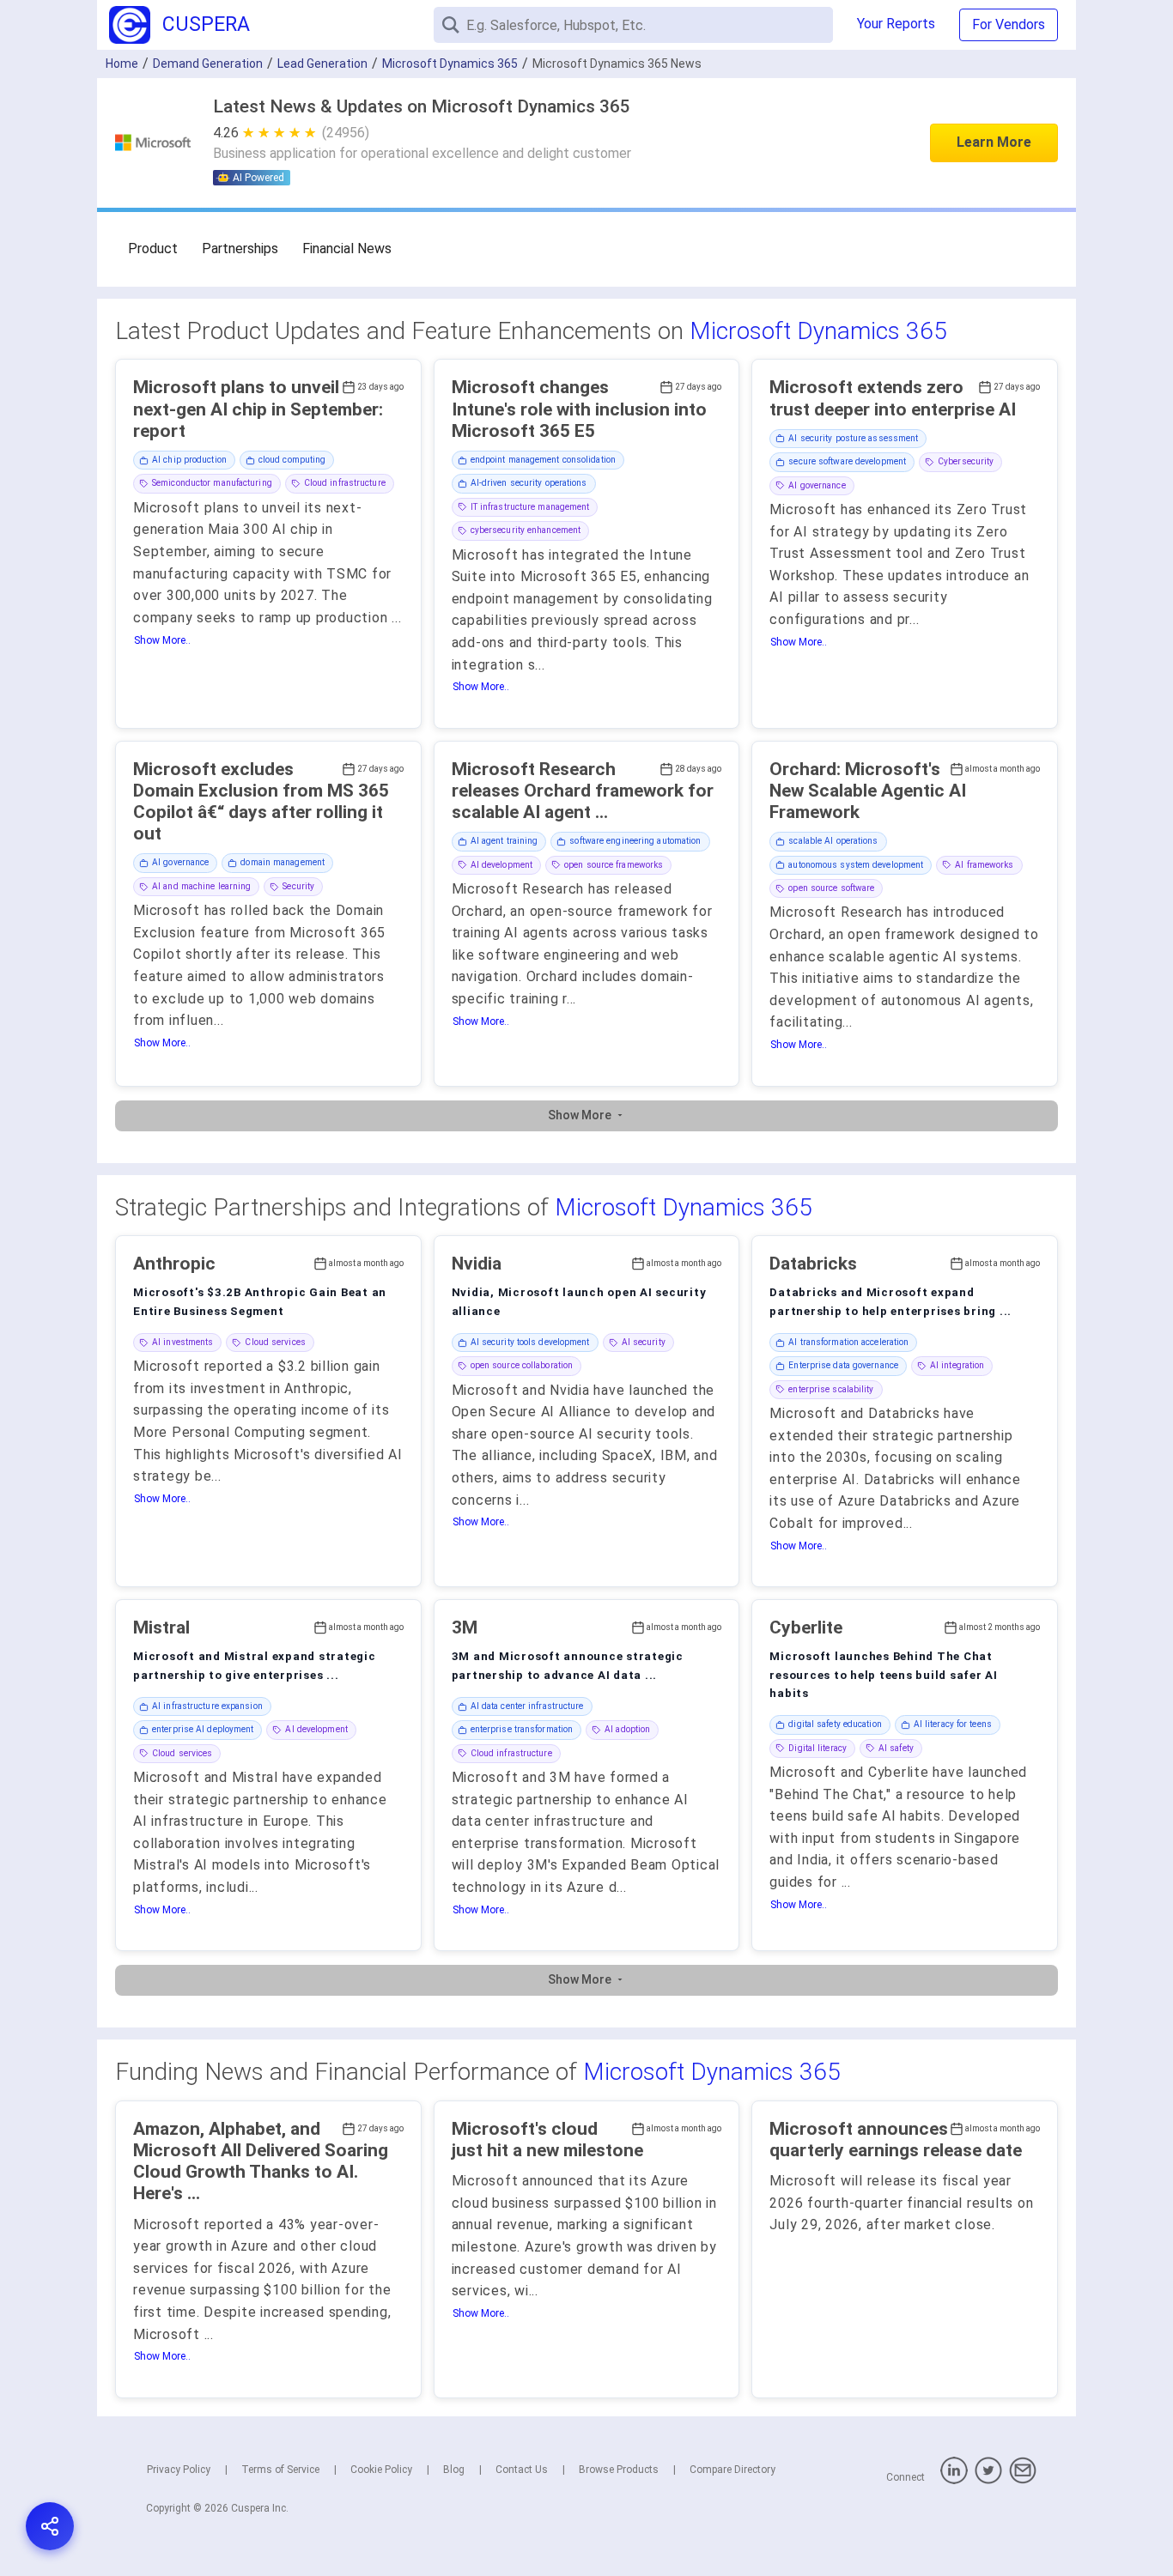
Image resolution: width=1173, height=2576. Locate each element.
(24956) (346, 133)
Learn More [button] (994, 142)
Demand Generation (208, 64)
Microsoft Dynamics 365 (818, 331)
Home (122, 64)
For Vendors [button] (1009, 24)
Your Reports (896, 24)
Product (153, 249)
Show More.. (162, 640)
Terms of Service (280, 2470)
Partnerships (240, 249)
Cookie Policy (381, 2470)
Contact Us (522, 2470)
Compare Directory (732, 2470)
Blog (454, 2470)
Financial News (347, 249)
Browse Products (619, 2470)
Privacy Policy (179, 2470)
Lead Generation (322, 64)
